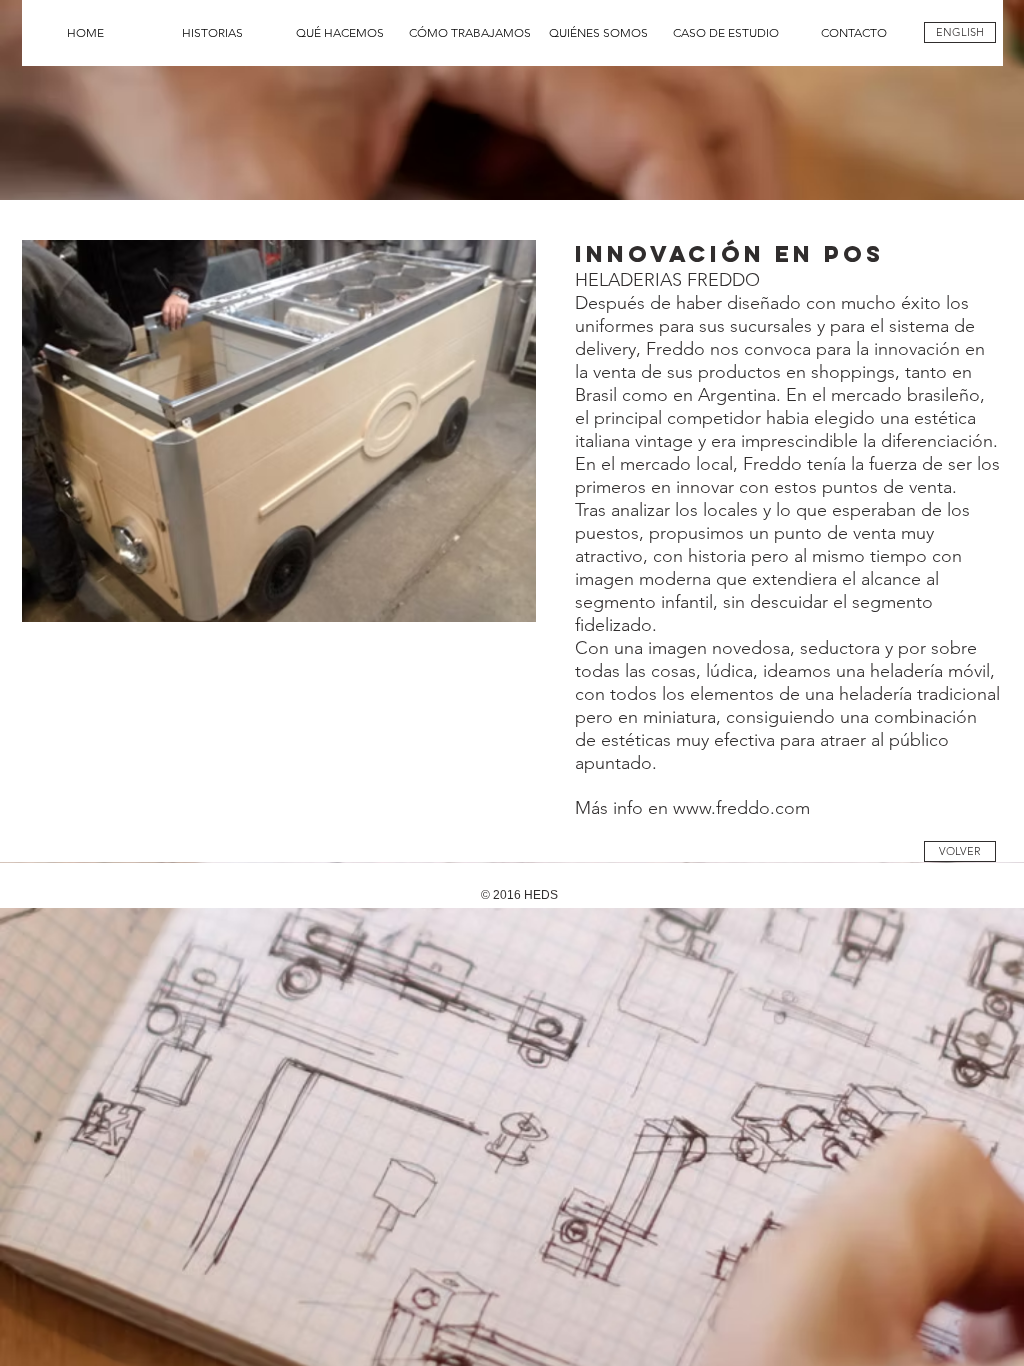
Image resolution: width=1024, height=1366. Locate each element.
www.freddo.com (741, 808)
